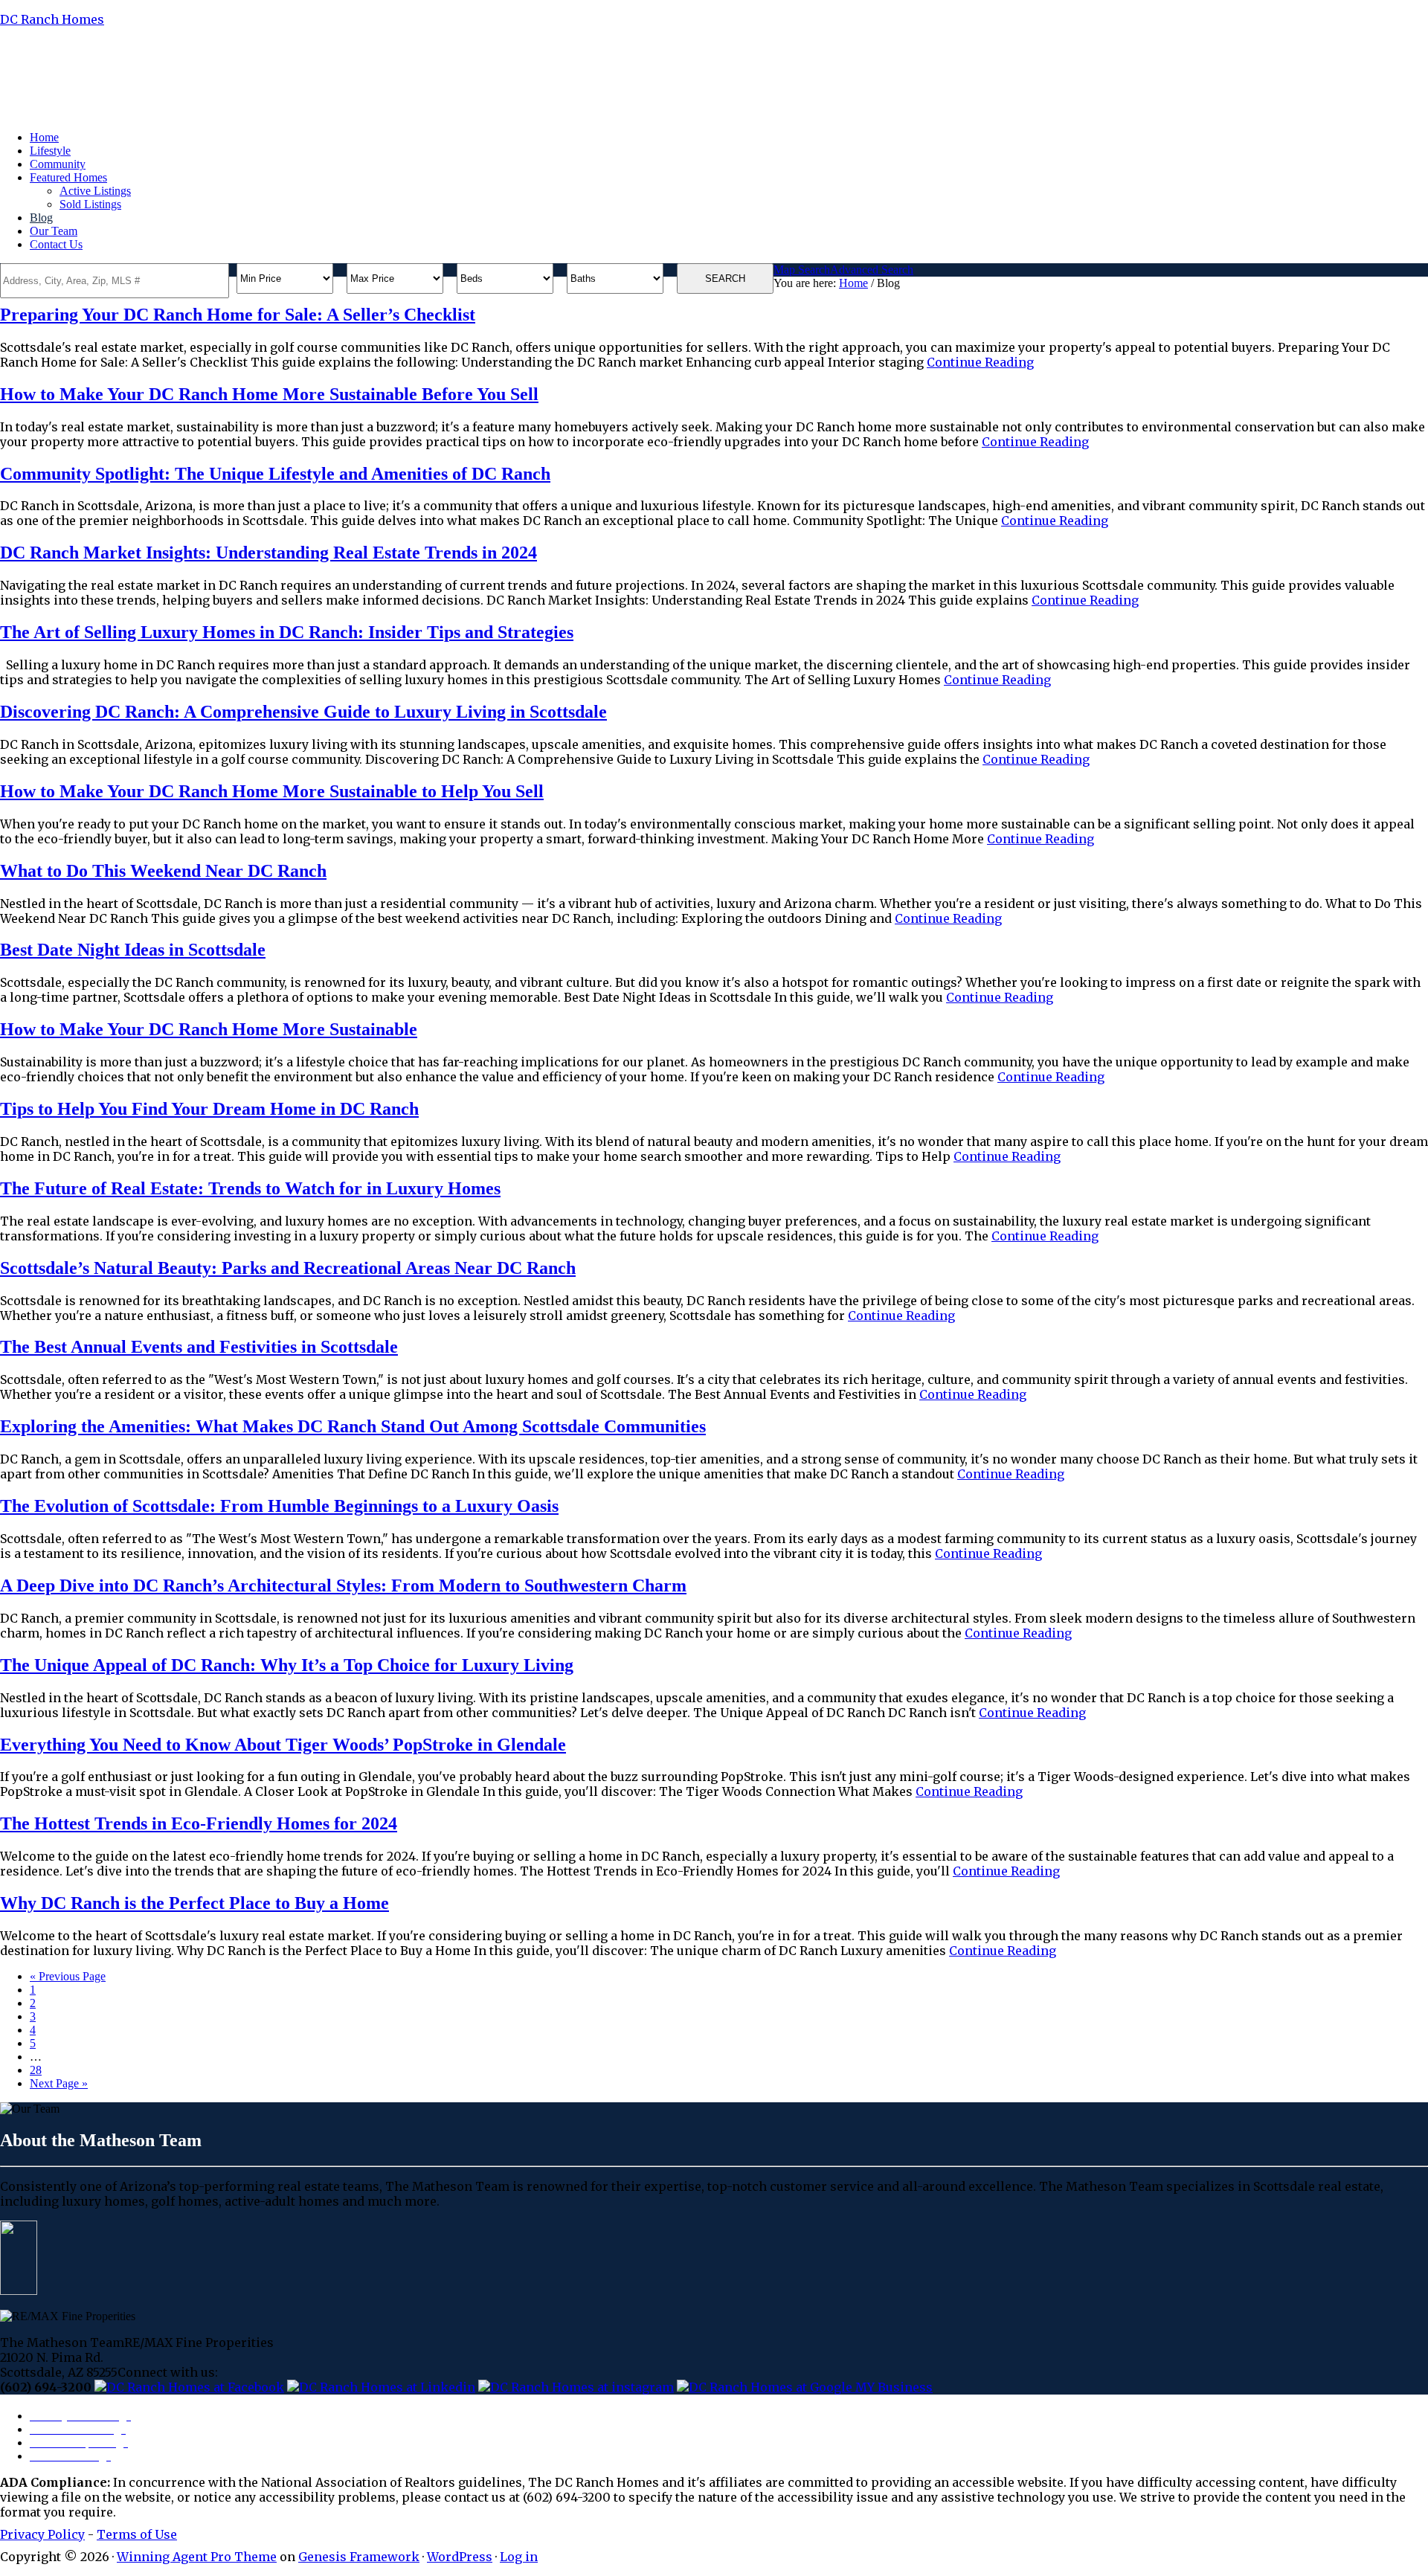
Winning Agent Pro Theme (197, 2557)
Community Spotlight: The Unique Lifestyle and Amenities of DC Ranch (275, 474)
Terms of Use (137, 2534)
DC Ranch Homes (52, 19)
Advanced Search (872, 270)
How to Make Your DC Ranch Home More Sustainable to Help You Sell (272, 791)
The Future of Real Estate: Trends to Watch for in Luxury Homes (250, 1188)
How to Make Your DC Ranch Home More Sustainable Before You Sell (269, 394)
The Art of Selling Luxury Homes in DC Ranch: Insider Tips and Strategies (287, 632)
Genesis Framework (359, 2557)
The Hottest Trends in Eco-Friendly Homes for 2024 (199, 1823)
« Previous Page (68, 1976)
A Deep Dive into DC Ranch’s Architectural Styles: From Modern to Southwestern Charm (343, 1585)
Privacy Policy (42, 2534)
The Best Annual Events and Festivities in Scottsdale (199, 1347)
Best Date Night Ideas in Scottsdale (133, 950)
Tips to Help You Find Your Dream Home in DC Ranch (209, 1109)
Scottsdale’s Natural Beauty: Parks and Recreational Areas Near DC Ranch (288, 1268)
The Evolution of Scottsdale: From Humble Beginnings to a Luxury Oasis (279, 1506)
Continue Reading (980, 362)
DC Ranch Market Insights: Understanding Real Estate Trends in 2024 (268, 553)
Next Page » (59, 2083)
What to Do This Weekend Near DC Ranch (163, 871)
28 (36, 2070)
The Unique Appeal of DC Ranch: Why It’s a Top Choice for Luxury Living (287, 1665)
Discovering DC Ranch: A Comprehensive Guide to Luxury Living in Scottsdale (303, 712)
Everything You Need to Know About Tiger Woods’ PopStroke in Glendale (283, 1745)
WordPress (460, 2557)
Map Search (802, 270)
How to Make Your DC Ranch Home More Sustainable (209, 1029)
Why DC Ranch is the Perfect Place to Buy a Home (194, 1903)
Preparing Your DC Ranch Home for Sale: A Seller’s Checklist (238, 315)
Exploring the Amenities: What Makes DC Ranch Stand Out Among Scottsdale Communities (353, 1426)
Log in (519, 2557)
